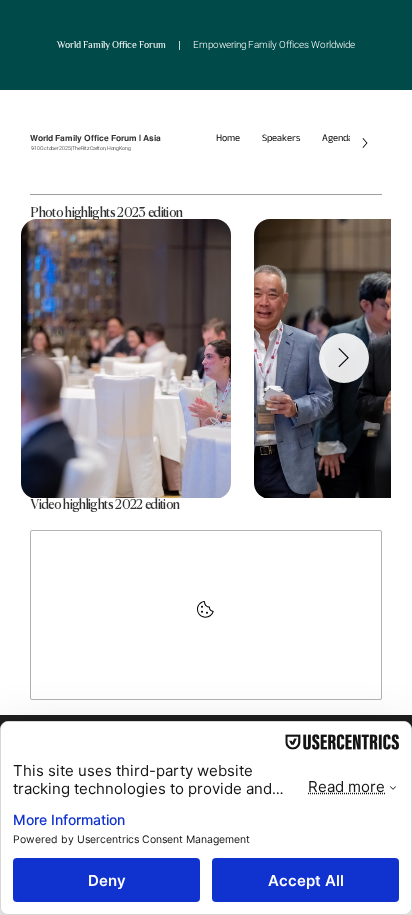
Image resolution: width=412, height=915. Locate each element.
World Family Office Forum (206, 44)
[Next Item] (344, 358)
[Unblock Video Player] (206, 615)
